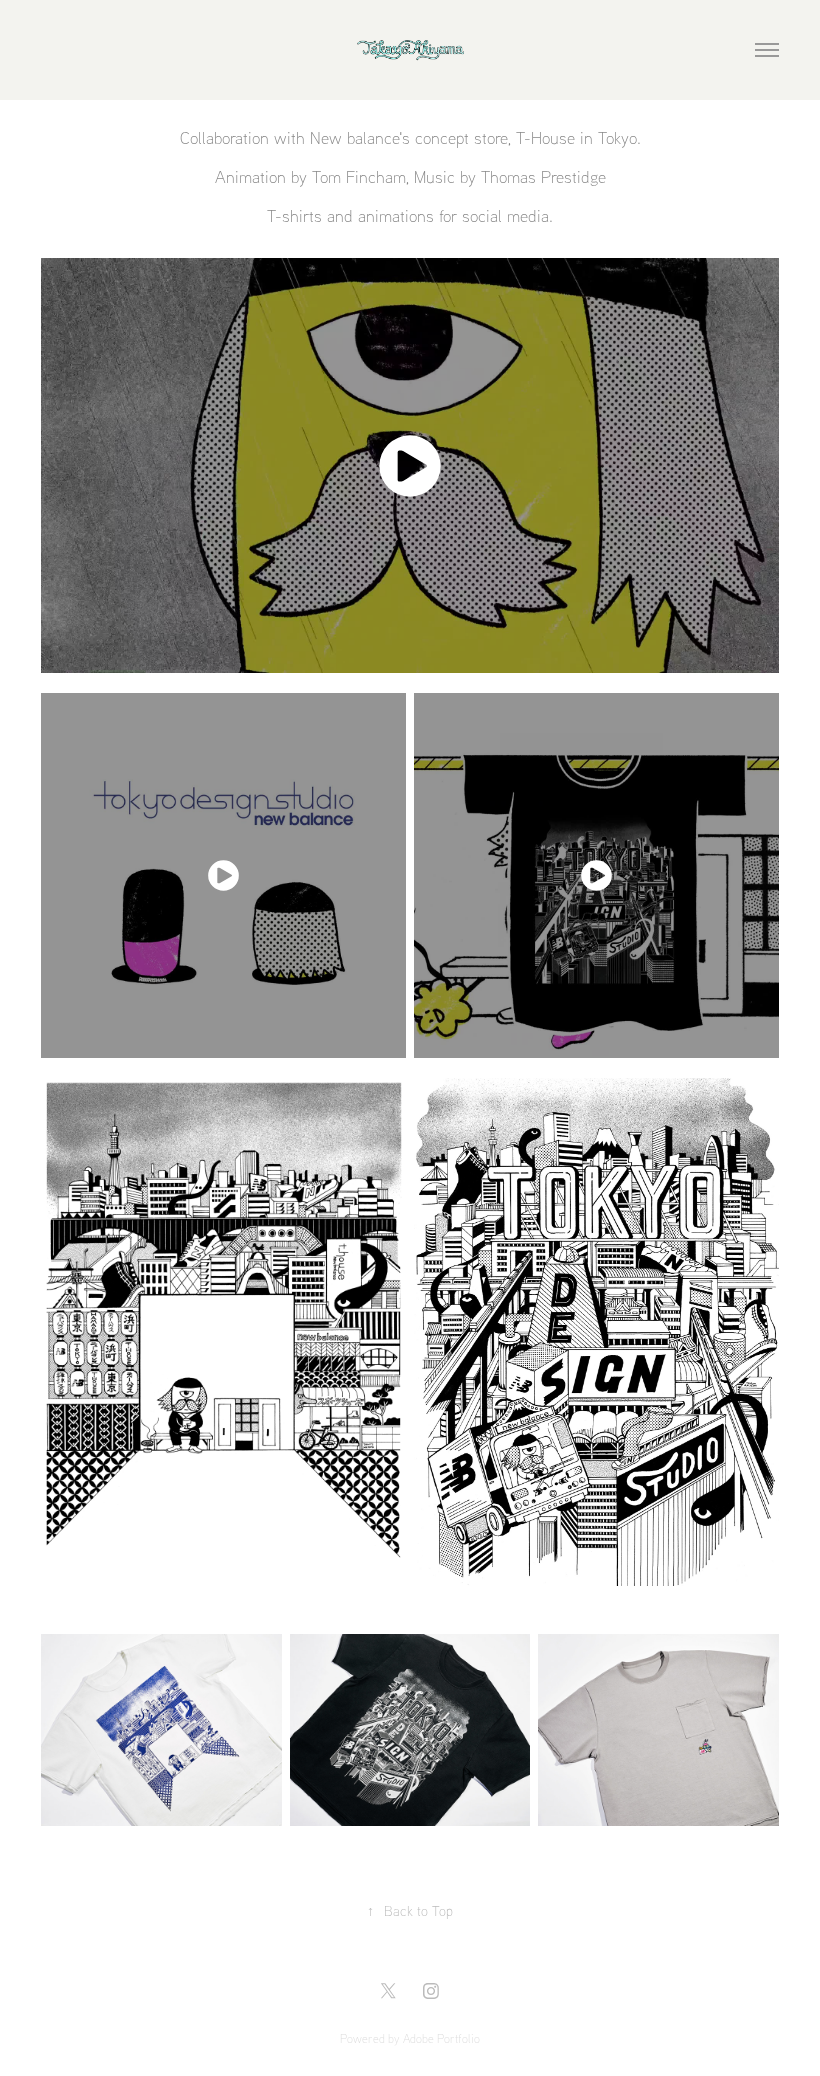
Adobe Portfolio (441, 2038)
